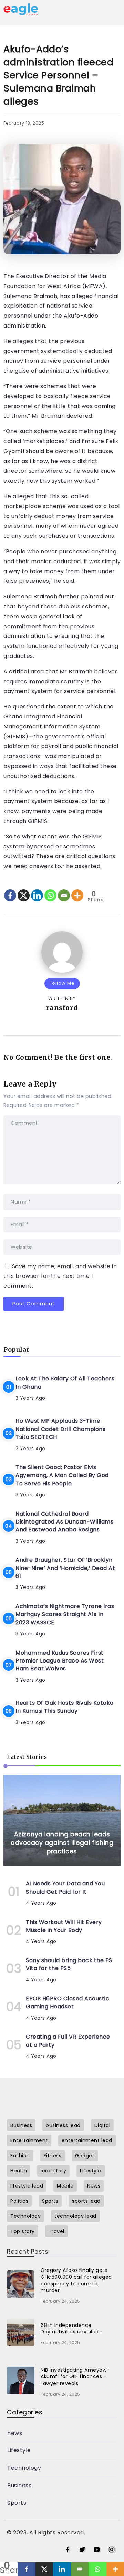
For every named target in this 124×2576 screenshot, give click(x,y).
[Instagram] (112, 2550)
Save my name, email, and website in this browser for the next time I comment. (60, 1276)
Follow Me (62, 983)
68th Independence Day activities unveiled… (71, 2329)
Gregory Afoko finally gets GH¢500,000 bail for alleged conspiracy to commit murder (76, 2280)
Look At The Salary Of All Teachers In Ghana (65, 1382)
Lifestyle (19, 2450)
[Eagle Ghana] (21, 9)
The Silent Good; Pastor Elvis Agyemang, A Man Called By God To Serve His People (62, 1475)
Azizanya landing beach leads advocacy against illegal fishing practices (62, 1843)
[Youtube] (97, 2550)
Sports (17, 2503)
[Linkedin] (37, 890)
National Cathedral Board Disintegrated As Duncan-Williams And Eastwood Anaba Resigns (64, 1522)
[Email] (64, 890)
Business (19, 2485)
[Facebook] (10, 890)
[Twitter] (82, 2550)
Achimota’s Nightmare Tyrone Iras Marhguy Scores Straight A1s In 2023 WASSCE (65, 1614)
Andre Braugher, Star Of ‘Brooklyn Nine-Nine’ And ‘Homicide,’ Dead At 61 (65, 1568)
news (15, 2433)
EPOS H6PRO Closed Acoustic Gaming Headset (68, 2002)
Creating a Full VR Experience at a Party (68, 2041)
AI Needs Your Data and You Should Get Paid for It (65, 1888)
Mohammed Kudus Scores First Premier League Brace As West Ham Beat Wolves (60, 1661)
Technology (24, 2468)
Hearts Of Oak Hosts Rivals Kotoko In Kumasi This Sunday (65, 1707)
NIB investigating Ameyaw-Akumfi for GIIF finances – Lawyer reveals (75, 2377)
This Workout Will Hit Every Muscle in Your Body (64, 1926)
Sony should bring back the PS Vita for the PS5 (69, 1964)
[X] (24, 890)
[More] (77, 890)
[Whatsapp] (50, 890)
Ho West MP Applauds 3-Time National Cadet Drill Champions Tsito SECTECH (60, 1429)
